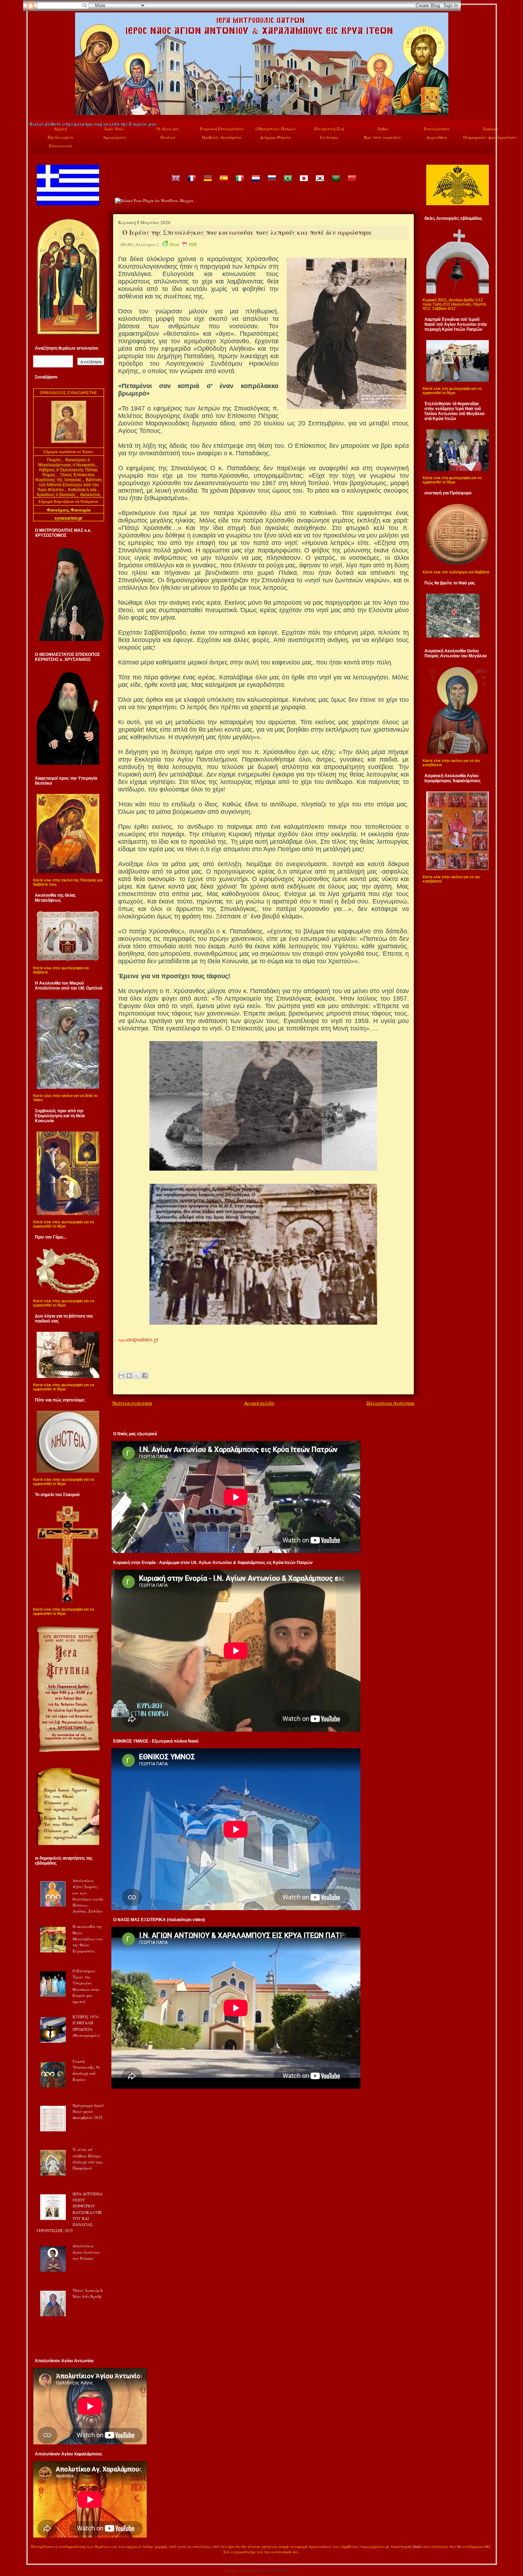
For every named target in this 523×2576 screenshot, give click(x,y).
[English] (175, 183)
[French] (191, 183)
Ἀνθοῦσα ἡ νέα (82, 490)
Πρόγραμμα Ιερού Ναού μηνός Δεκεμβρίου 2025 (88, 2111)
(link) (417, 2546)
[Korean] (319, 183)
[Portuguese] (287, 183)
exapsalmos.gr (142, 1339)
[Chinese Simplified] (352, 183)
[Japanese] (303, 183)
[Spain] (223, 183)
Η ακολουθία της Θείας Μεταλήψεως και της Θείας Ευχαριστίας (88, 1939)
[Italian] (239, 183)
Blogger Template (240, 2570)
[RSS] (37, 2553)
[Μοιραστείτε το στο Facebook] (145, 1376)
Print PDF (184, 244)
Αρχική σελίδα (259, 1403)
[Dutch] (255, 183)
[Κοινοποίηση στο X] (137, 1376)
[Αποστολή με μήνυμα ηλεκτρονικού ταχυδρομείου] (121, 1376)
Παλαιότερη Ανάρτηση (390, 1403)
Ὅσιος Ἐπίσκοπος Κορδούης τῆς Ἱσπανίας (65, 477)
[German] (207, 183)
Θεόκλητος (90, 495)
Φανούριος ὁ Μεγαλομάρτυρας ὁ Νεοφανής (67, 462)
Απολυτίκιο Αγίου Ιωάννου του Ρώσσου (86, 2252)
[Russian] (271, 183)
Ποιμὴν (54, 460)
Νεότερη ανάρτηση (132, 1403)
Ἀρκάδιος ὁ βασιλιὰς (56, 495)
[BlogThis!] (129, 1376)
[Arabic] (336, 183)
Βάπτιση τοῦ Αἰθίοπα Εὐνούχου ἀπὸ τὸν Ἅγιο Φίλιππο (70, 485)
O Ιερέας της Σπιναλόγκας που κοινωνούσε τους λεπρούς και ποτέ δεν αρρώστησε (247, 232)
